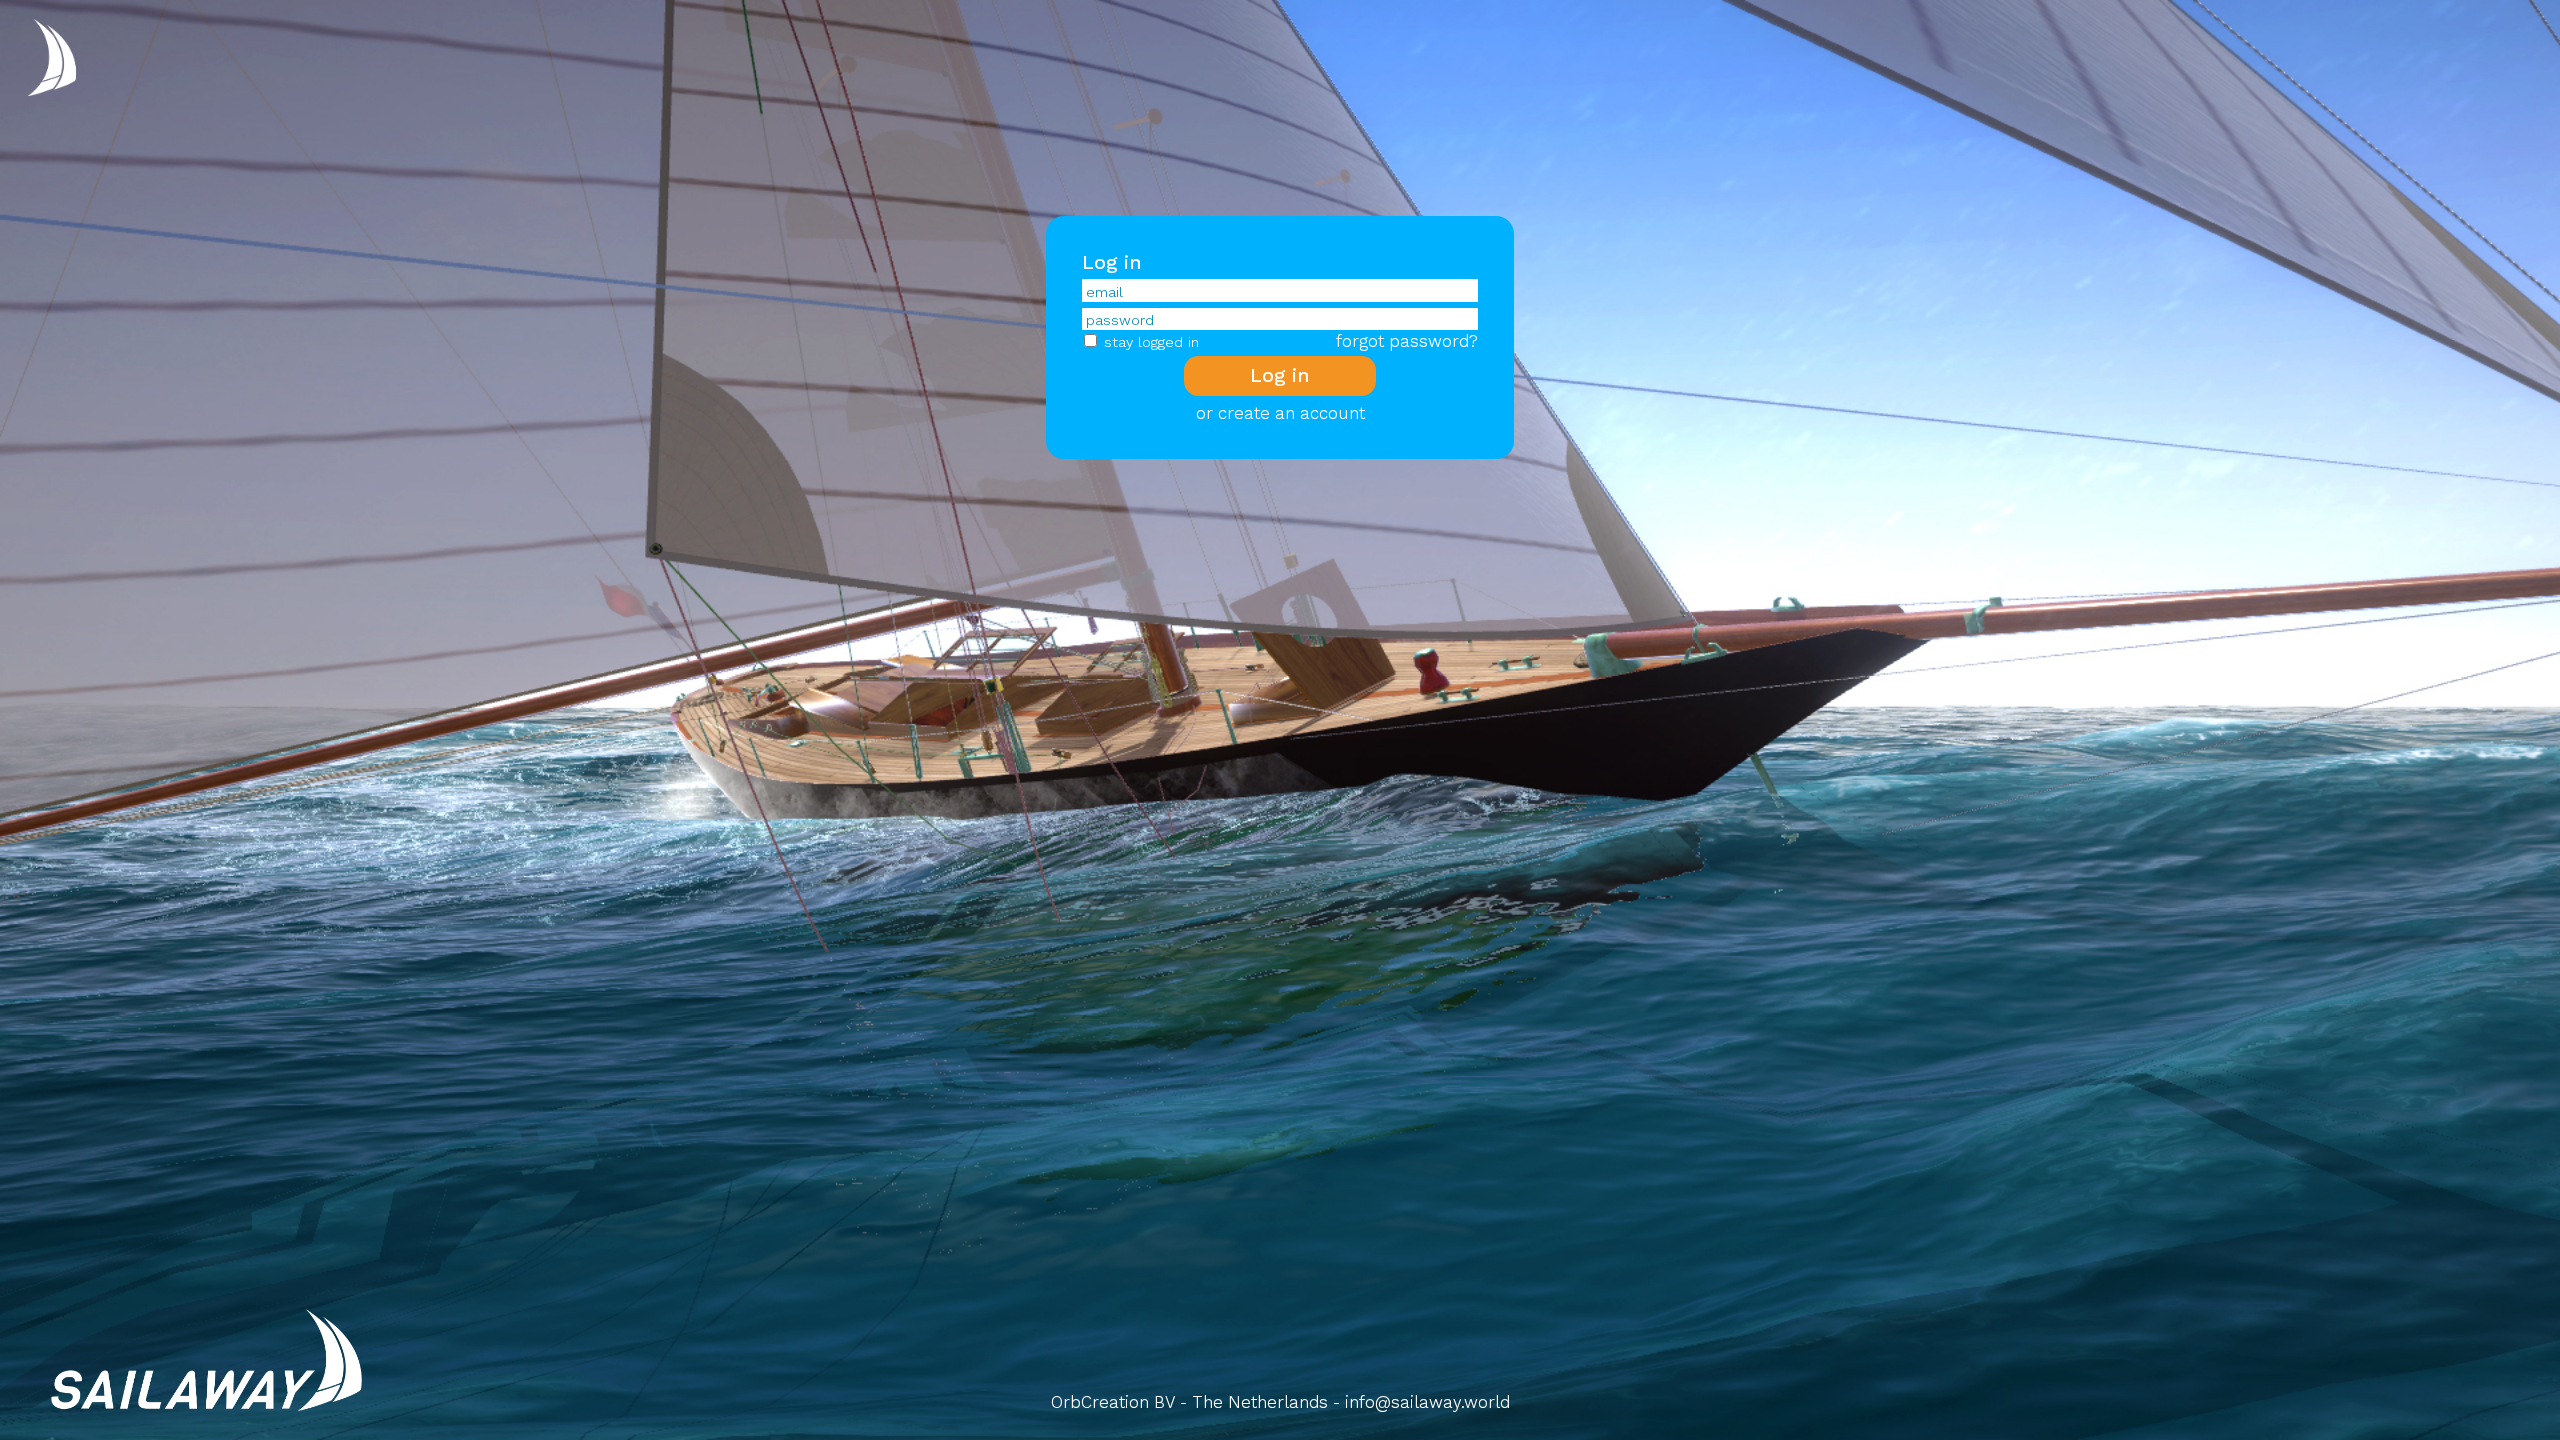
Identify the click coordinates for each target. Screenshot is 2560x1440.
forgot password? (1407, 341)
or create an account (1280, 413)
